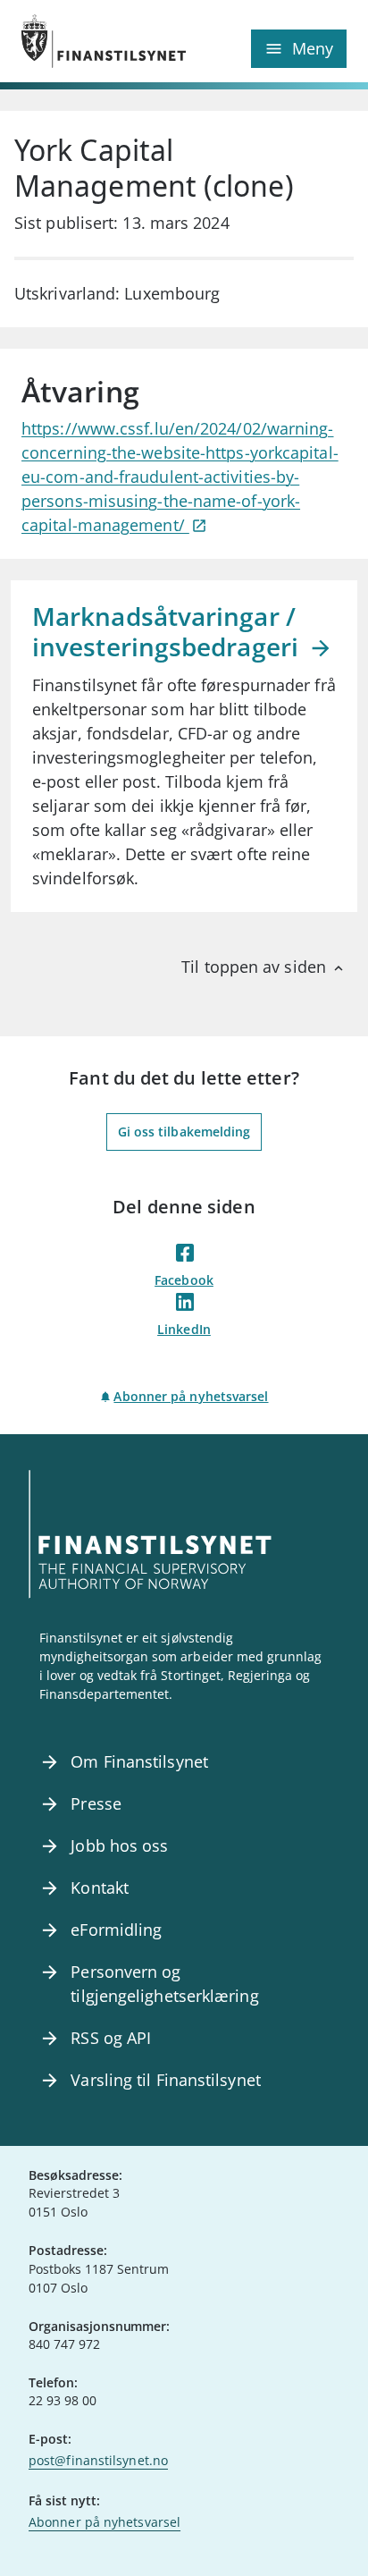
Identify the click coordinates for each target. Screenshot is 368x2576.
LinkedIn (184, 1329)
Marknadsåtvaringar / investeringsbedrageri (168, 631)
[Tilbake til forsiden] (103, 41)
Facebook (184, 1280)
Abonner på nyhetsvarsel (191, 1396)
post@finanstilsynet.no (98, 2460)
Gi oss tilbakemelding (184, 1132)
